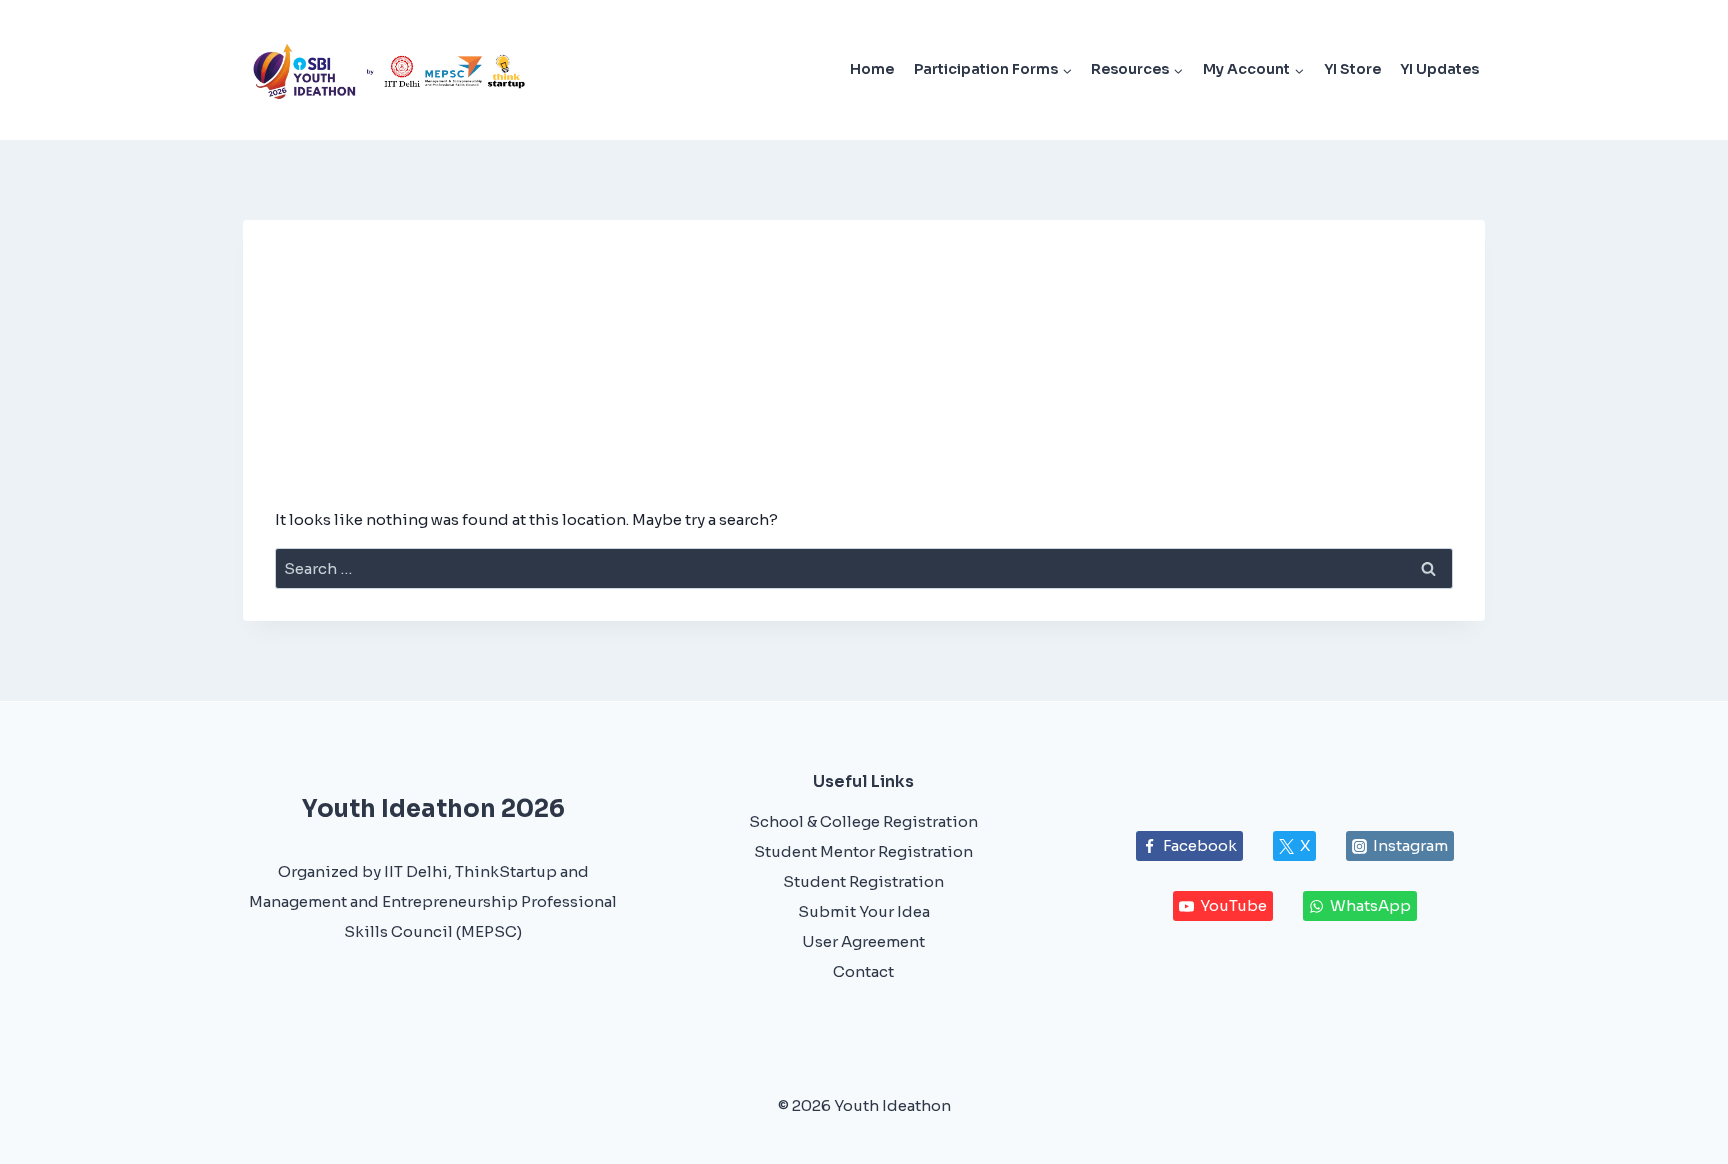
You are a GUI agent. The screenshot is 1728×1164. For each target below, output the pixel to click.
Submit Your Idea (864, 911)
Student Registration (863, 881)
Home (872, 69)
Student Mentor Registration (863, 851)
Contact (863, 971)
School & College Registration (863, 821)
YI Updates (1439, 69)
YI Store (1352, 69)
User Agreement (863, 941)
